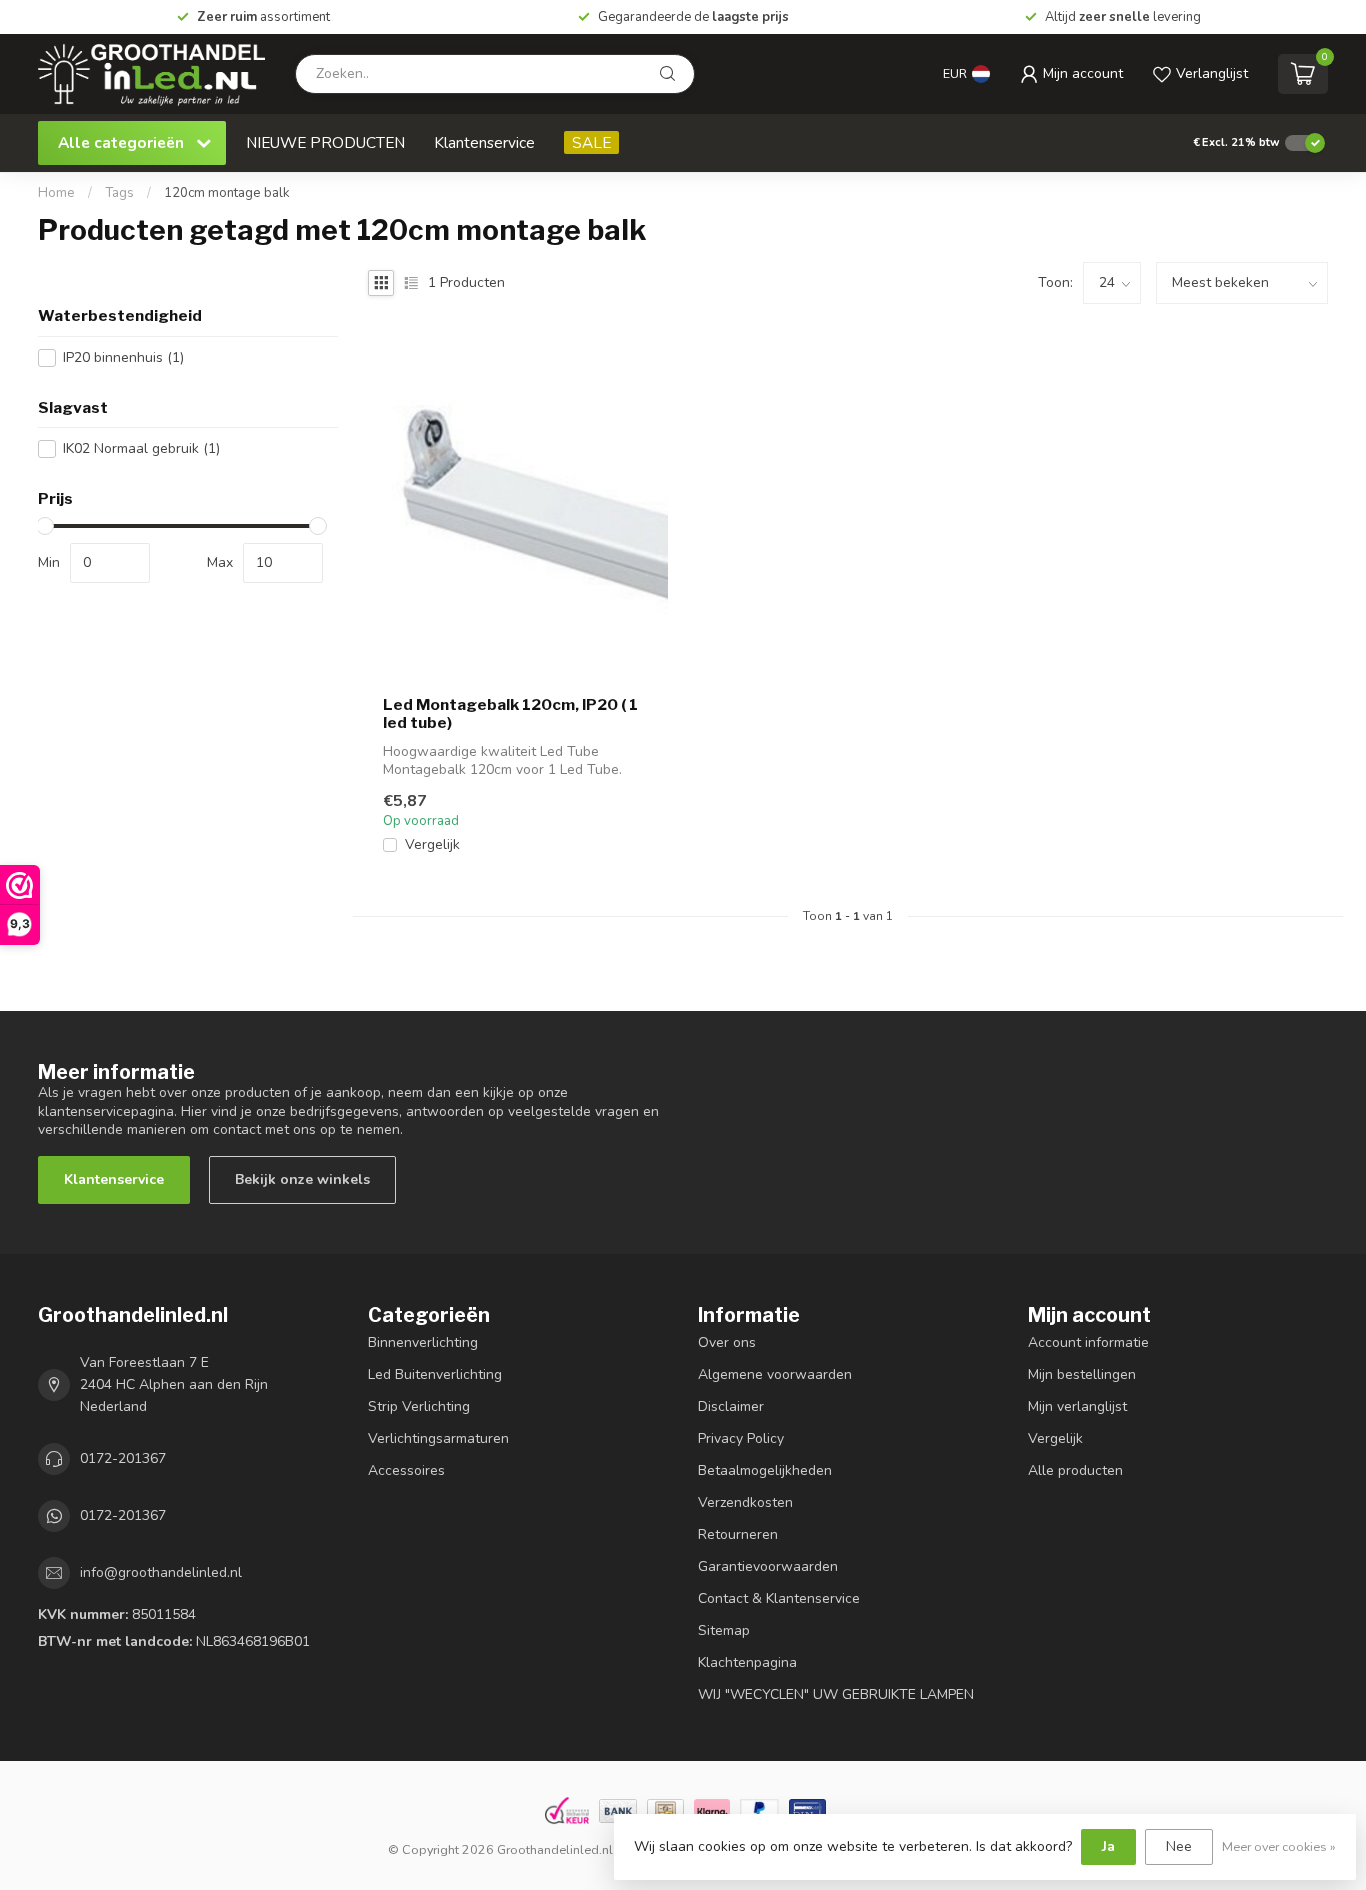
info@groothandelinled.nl (161, 1572)
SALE (591, 142)
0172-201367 (123, 1458)
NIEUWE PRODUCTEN (325, 142)
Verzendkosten (745, 1502)
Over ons (727, 1342)
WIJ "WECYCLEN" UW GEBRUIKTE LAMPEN (836, 1694)
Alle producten (1075, 1470)
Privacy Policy (741, 1438)
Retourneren (738, 1534)
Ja (1108, 1846)
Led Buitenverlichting (435, 1374)
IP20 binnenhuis (123, 357)
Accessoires (406, 1470)
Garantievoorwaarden (768, 1566)
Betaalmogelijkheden (765, 1470)
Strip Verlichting (419, 1406)
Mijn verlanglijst (1077, 1406)
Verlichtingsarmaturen (438, 1438)
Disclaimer (731, 1406)
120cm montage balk (227, 193)
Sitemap (724, 1630)
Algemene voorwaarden (775, 1374)
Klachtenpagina (747, 1662)
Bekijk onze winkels (302, 1179)
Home (56, 193)
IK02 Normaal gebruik (141, 448)
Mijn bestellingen (1082, 1374)
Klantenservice (484, 142)
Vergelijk (432, 844)
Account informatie (1088, 1342)
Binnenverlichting (423, 1342)
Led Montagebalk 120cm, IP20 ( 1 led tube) (510, 714)
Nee (1179, 1846)
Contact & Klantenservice (779, 1598)
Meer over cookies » (1279, 1846)
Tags (119, 193)
